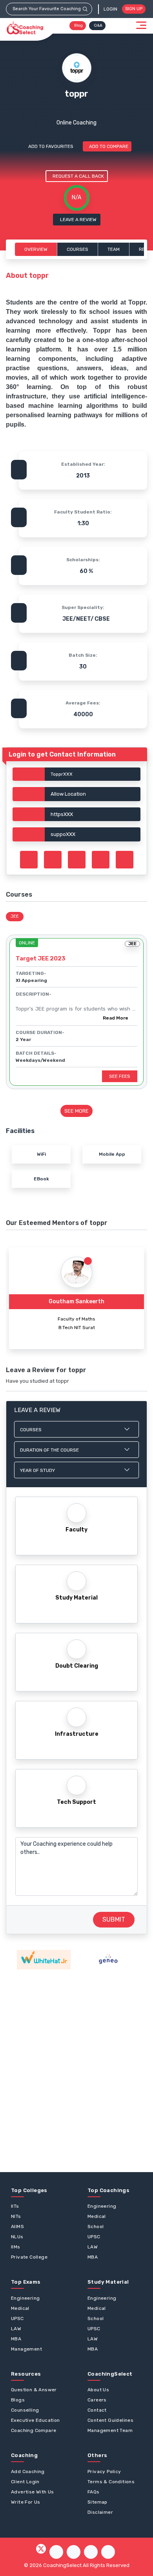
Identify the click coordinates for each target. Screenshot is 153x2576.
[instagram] (74, 2552)
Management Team (110, 2430)
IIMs (16, 2247)
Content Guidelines (110, 2420)
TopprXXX (62, 774)
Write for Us (26, 2502)
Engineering (102, 2206)
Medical (97, 2216)
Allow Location (68, 794)
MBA (93, 2257)
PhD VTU (76, 1328)
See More (76, 1111)
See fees (120, 1076)
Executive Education (36, 2420)
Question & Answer (34, 2390)
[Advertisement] (76, 2071)
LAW (93, 2247)
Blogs (18, 2400)
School (96, 2227)
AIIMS (17, 2227)
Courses (77, 249)
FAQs (94, 2492)
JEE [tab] (15, 916)
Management (26, 2349)
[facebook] (56, 2552)
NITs (16, 2216)
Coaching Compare (34, 2430)
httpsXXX (62, 814)
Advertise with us (33, 2492)
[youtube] (91, 2552)
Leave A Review (78, 220)
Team (114, 249)
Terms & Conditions (111, 2482)
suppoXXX (63, 834)
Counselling (25, 2410)
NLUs (17, 2237)
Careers (97, 2400)
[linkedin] (108, 2552)
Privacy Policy (104, 2472)
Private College (29, 2257)
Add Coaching (28, 2472)
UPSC (94, 2237)
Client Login (25, 2482)
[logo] (25, 28)
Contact (97, 2410)
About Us (98, 2390)
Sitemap (97, 2502)
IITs (15, 2206)
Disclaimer (100, 2512)
